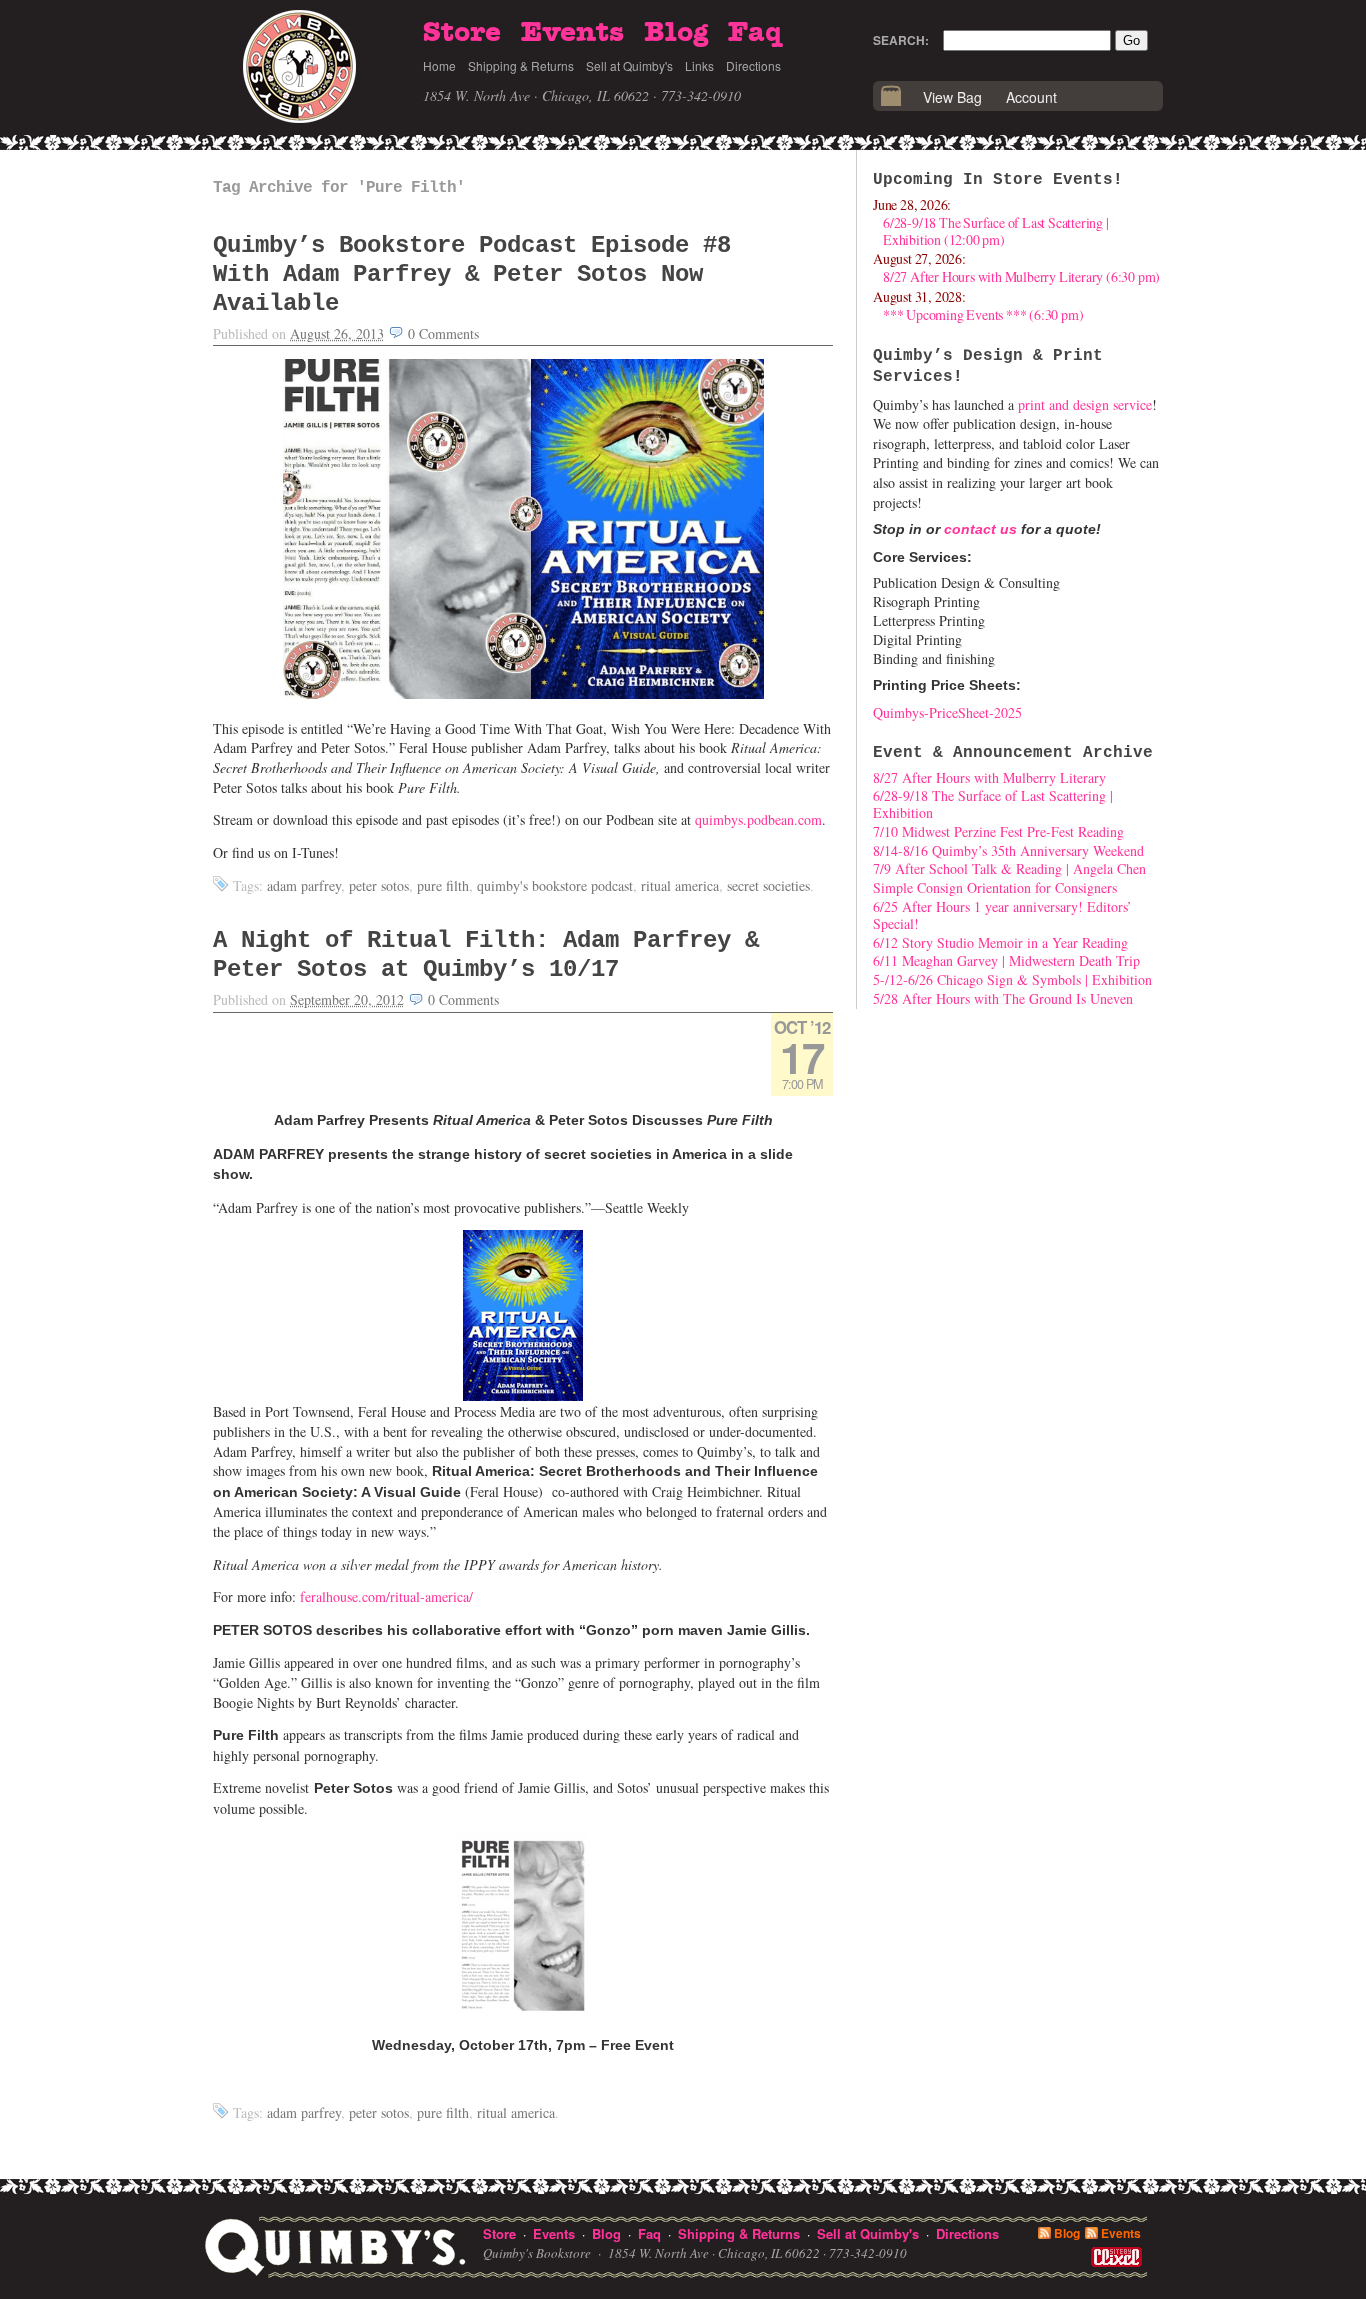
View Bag (952, 97)
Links (699, 65)
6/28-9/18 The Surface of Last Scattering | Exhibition (993, 804)
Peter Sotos (379, 885)
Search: (901, 40)
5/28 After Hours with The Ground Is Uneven (1003, 998)
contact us (980, 529)
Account (1031, 97)
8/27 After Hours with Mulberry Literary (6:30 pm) (1021, 276)
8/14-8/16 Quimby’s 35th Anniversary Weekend (1008, 850)
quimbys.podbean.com (758, 819)
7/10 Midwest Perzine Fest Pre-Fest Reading (998, 831)
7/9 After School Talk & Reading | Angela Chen (1009, 868)
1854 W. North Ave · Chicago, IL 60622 (536, 95)
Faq (755, 33)
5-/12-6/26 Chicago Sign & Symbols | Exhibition (1012, 979)
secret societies (768, 885)
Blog (676, 33)
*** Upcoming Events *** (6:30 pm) (983, 314)
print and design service (1085, 404)
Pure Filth (443, 885)
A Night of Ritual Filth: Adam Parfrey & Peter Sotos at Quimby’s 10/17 (486, 955)
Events (572, 33)
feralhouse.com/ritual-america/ (386, 1596)
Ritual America (680, 885)
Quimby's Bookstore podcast (555, 885)
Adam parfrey (304, 885)
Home (439, 65)
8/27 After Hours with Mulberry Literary (989, 777)
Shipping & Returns (521, 65)
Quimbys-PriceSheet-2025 (947, 712)
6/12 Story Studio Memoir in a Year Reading (1000, 942)
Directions (753, 65)
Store (462, 33)
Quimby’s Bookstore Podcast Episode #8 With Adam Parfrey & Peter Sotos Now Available (472, 274)
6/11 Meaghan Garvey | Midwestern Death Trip (1006, 960)
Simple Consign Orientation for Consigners (995, 887)
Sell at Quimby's (629, 65)
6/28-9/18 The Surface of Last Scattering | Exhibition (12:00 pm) (996, 231)
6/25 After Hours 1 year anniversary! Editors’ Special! (1002, 915)
